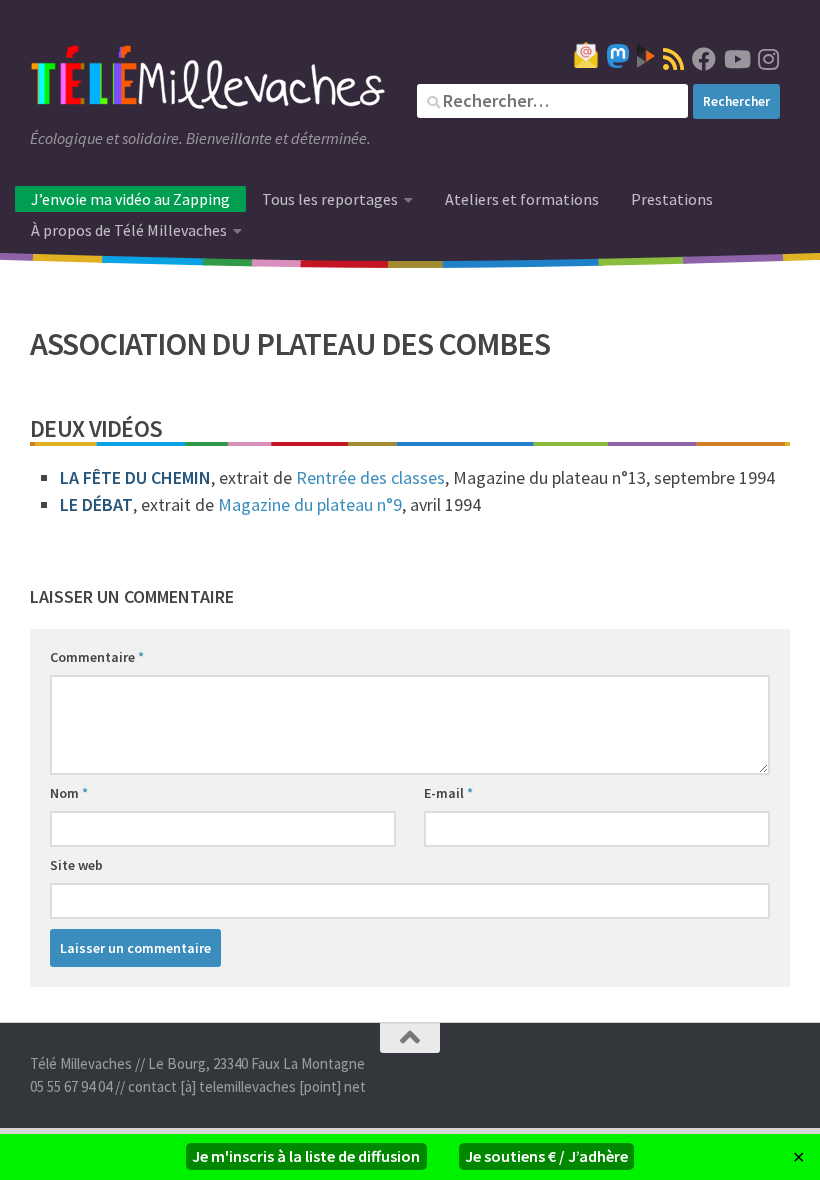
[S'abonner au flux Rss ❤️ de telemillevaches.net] (673, 59)
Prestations (672, 199)
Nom (69, 793)
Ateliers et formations (522, 199)
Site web (76, 865)
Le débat (96, 504)
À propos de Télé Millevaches (129, 230)
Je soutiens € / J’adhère (546, 1156)
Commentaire (97, 657)
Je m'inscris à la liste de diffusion (306, 1156)
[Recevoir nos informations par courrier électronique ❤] (586, 55)
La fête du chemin (135, 477)
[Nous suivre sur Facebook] (704, 59)
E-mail (448, 793)
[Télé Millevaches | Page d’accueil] (208, 80)
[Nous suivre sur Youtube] (736, 59)
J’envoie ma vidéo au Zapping (130, 199)
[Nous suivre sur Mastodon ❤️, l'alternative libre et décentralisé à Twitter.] (618, 56)
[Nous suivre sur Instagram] (768, 59)
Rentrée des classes (370, 477)
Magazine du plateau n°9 (310, 504)
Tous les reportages (330, 199)
